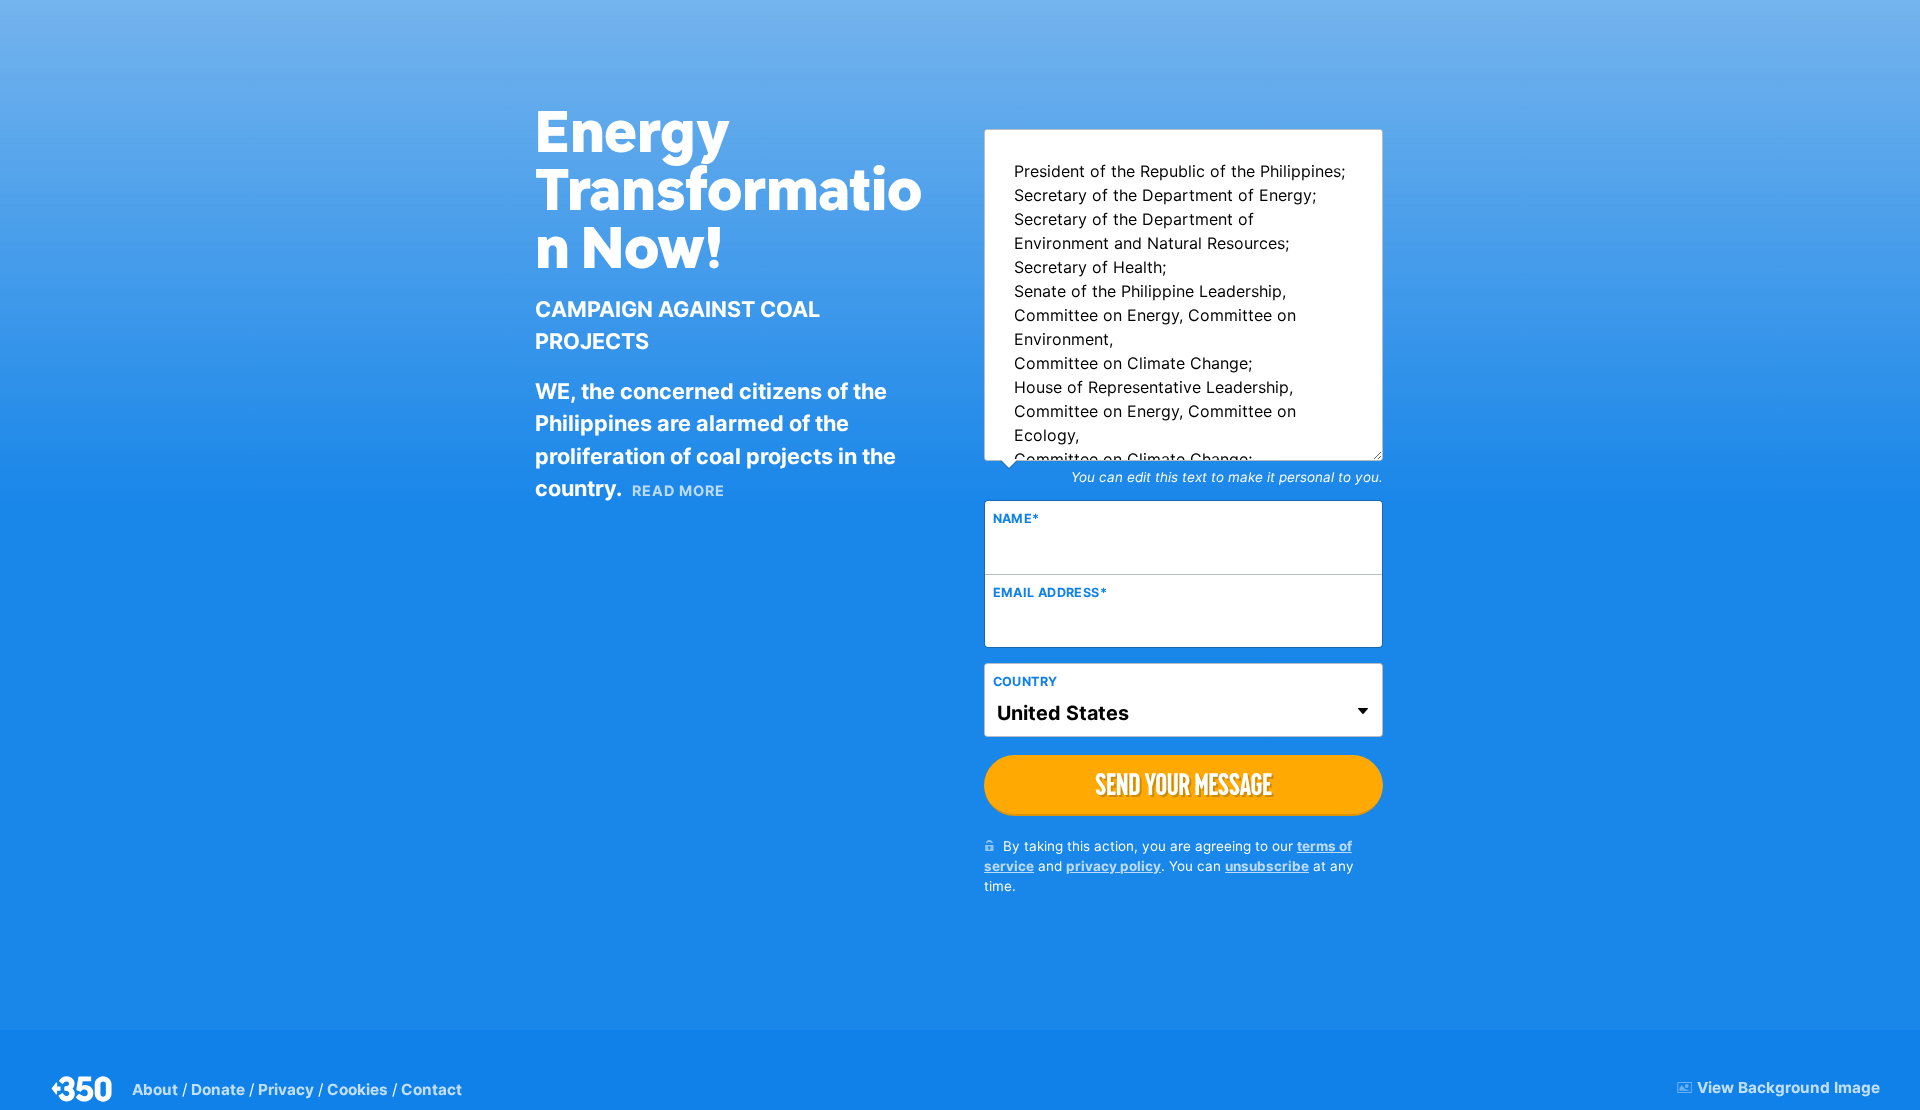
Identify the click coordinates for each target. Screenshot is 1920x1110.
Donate (218, 1089)
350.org (83, 1089)
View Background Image (1788, 1087)
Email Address (1050, 592)
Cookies (357, 1089)
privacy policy (1113, 866)
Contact (431, 1089)
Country (1025, 681)
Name (1016, 518)
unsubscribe (1267, 866)
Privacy (286, 1089)
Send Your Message (1183, 784)
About (155, 1089)
